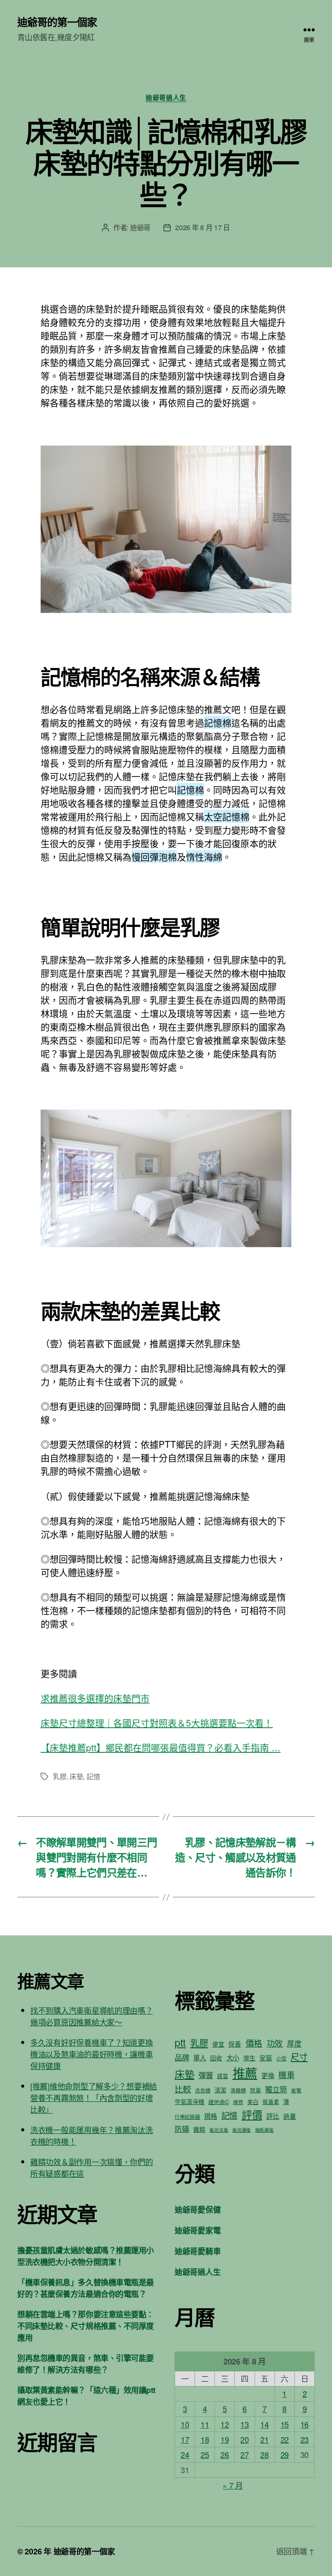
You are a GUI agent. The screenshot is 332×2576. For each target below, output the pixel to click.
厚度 (294, 2043)
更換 (268, 2075)
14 (264, 2424)
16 (305, 2424)
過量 (289, 2116)
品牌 (182, 2057)
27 (244, 2454)
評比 (273, 2116)
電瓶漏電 (264, 2130)
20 (244, 2439)
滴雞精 (238, 2090)
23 (305, 2439)
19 (225, 2439)
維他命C (219, 2102)
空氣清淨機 (190, 2101)
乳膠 (59, 1776)
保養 (235, 2044)
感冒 (222, 2076)
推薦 (245, 2072)
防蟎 (182, 2129)
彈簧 (206, 2075)
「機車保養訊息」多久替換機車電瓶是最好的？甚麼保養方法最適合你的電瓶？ (86, 2288)
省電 (296, 2090)
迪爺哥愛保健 (198, 2210)
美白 (253, 2102)
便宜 (218, 2044)
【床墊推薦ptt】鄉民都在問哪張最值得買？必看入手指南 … (161, 1747)
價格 (254, 2043)
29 (285, 2454)
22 (285, 2439)
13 (244, 2424)
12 (225, 2424)
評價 (252, 2114)
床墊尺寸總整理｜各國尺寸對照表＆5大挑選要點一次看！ (157, 1723)
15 (285, 2424)
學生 (249, 2058)
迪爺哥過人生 (166, 98)
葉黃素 (271, 2102)
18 (205, 2439)
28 (264, 2454)
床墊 (76, 1776)
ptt (180, 2042)
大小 (233, 2057)
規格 (210, 2116)
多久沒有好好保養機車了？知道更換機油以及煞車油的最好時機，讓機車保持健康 (92, 2054)
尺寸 (299, 2057)
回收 (216, 2058)
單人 (200, 2057)
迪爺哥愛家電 (198, 2230)
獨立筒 (276, 2089)
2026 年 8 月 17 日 (203, 227)
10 (185, 2424)
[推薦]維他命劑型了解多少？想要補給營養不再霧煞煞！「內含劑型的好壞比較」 (94, 2098)
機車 (286, 2074)
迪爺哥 (140, 227)
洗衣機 (203, 2090)
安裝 (266, 2058)
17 (185, 2439)
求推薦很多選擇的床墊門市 (95, 1698)
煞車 (255, 2090)
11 (205, 2424)
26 (225, 2454)
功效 (275, 2043)
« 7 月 (233, 2485)
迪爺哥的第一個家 (57, 22)
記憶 (93, 1776)
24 (185, 2454)
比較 (183, 2089)
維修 (238, 2102)
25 (205, 2454)
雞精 (199, 2129)
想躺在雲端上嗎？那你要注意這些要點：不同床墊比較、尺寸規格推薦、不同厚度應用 (86, 2326)
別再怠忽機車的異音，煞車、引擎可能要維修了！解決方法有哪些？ (86, 2364)
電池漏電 (241, 2130)
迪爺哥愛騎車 (198, 2251)
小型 (281, 2058)
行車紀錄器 (187, 2116)
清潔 (220, 2090)
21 (264, 2439)
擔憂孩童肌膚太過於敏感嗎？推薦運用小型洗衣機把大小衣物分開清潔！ (86, 2256)
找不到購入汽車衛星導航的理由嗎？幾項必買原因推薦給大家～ (92, 2016)
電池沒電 (219, 2130)
